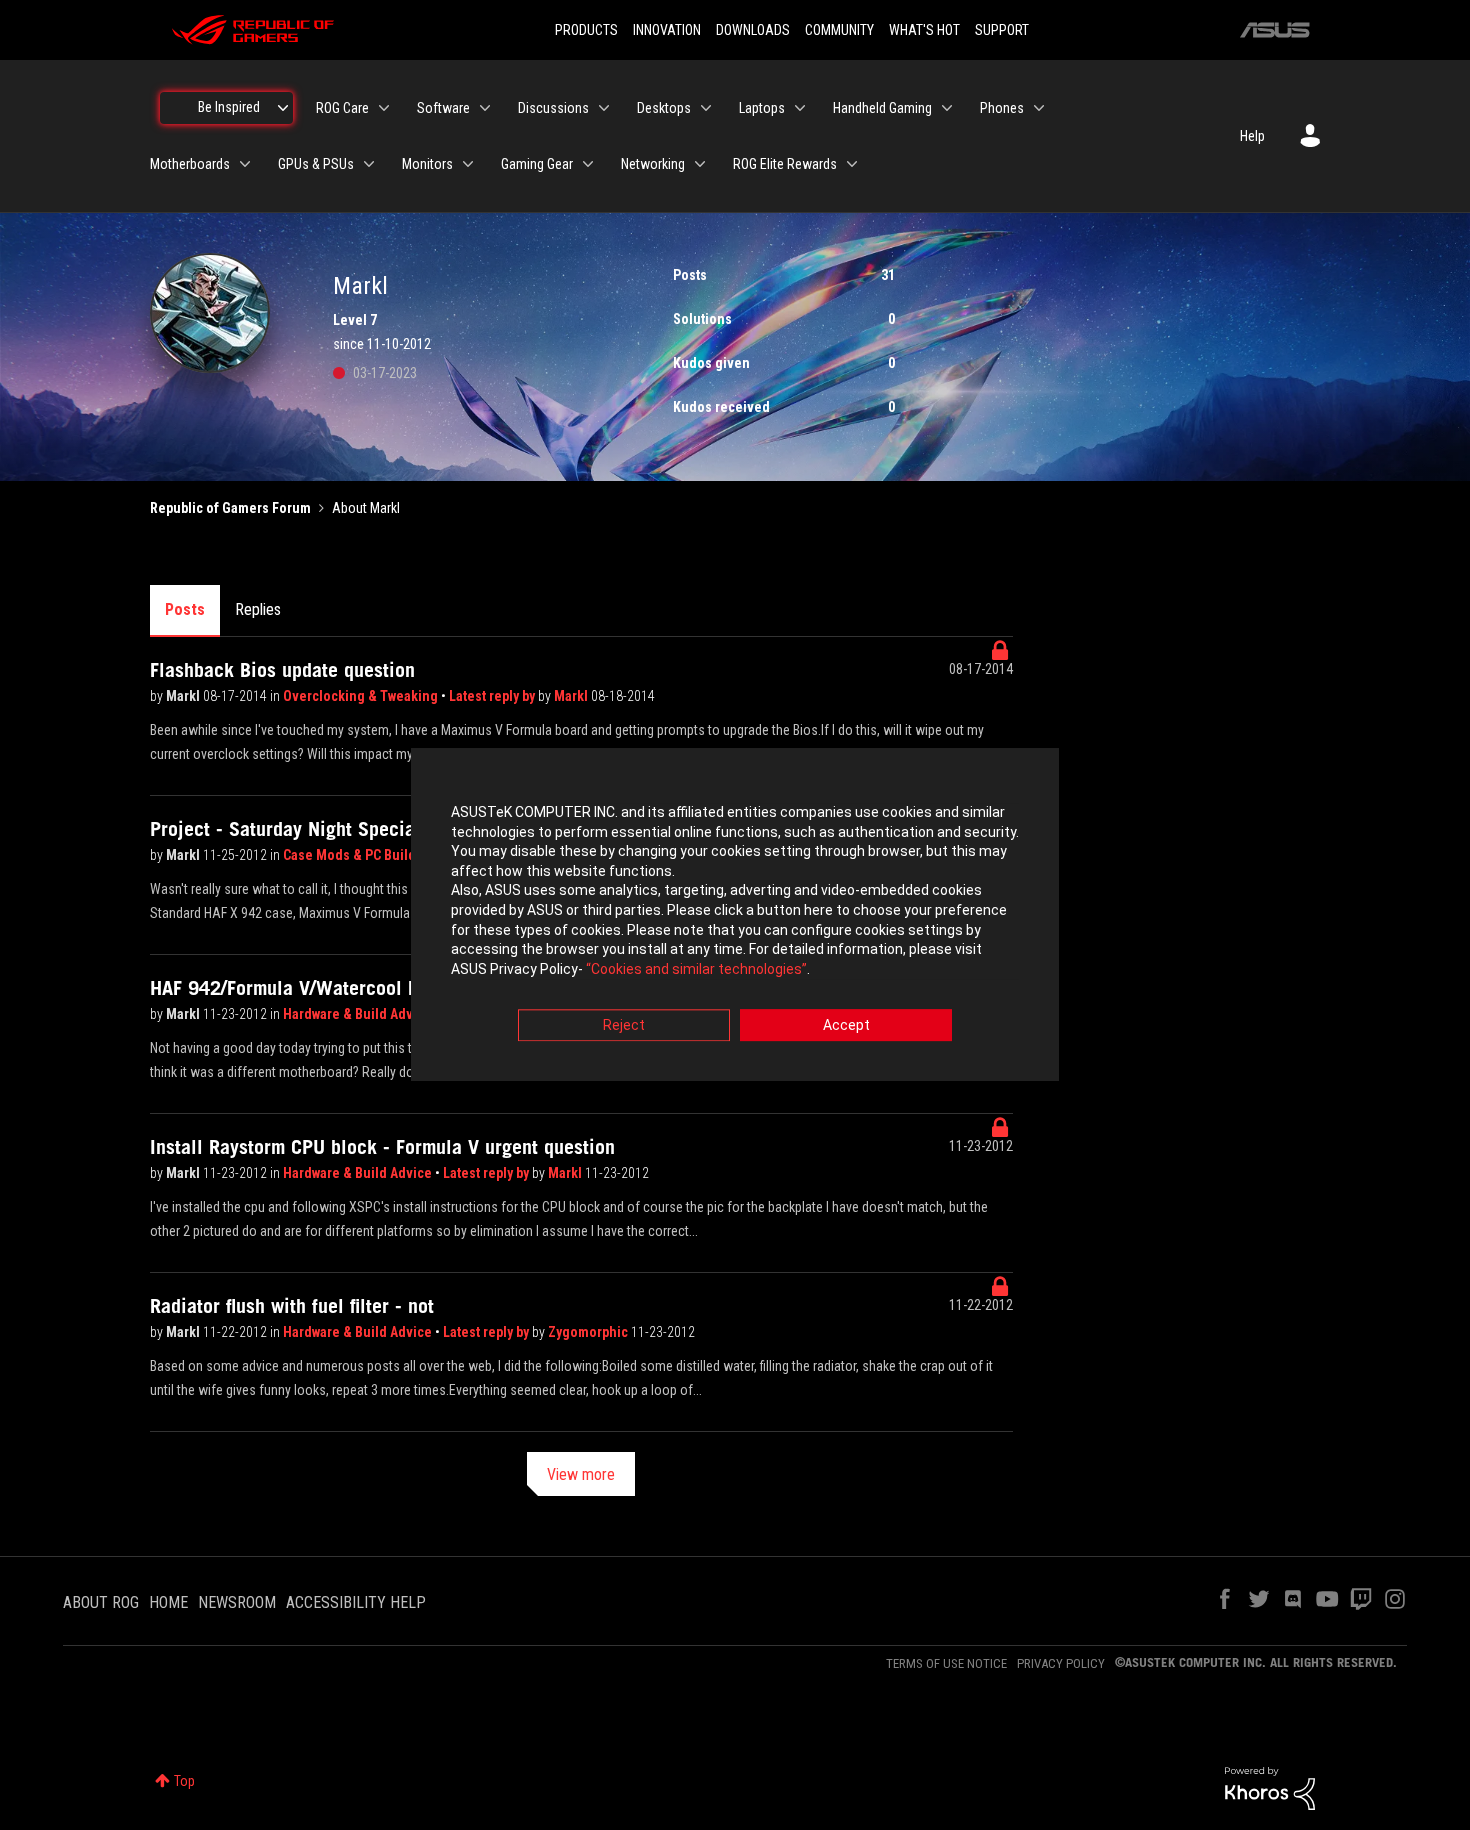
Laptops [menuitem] (762, 108)
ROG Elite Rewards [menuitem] (785, 164)
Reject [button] (624, 1026)
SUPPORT (1002, 30)
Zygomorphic (589, 1332)
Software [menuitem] (443, 108)
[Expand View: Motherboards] (245, 164)
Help (1252, 136)
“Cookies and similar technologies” (696, 969)
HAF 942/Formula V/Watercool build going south (351, 988)
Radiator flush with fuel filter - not (292, 1306)
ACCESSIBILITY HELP (356, 1602)
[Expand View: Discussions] (604, 108)
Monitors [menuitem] (427, 164)
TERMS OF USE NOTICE (946, 1663)
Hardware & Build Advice (359, 1014)
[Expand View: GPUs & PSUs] (369, 164)
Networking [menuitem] (653, 164)
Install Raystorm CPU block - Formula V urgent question (382, 1147)
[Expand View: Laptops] (800, 108)
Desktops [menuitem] (664, 108)
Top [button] (184, 1781)
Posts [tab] (185, 609)
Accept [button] (846, 1026)
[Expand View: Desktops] (706, 108)
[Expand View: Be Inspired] (283, 108)
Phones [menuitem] (1002, 108)
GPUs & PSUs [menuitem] (316, 164)
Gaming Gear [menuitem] (537, 164)
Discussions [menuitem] (553, 108)
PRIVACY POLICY (1061, 1663)
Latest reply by (493, 696)
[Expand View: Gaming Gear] (588, 164)
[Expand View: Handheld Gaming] (947, 108)
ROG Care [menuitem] (342, 108)
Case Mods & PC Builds (353, 855)
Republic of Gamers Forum (230, 508)
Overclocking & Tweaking (362, 696)
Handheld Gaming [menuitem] (882, 108)
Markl (184, 696)
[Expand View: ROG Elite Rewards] (852, 164)
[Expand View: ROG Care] (384, 108)
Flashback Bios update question (282, 670)
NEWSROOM (237, 1602)
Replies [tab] (258, 609)
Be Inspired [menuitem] (229, 107)
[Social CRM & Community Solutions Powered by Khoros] (1270, 1787)
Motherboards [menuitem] (190, 164)
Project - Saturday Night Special (285, 829)
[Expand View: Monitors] (468, 164)
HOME (168, 1602)
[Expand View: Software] (485, 108)
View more (581, 1474)
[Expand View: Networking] (700, 164)
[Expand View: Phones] (1039, 108)
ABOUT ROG (101, 1602)
